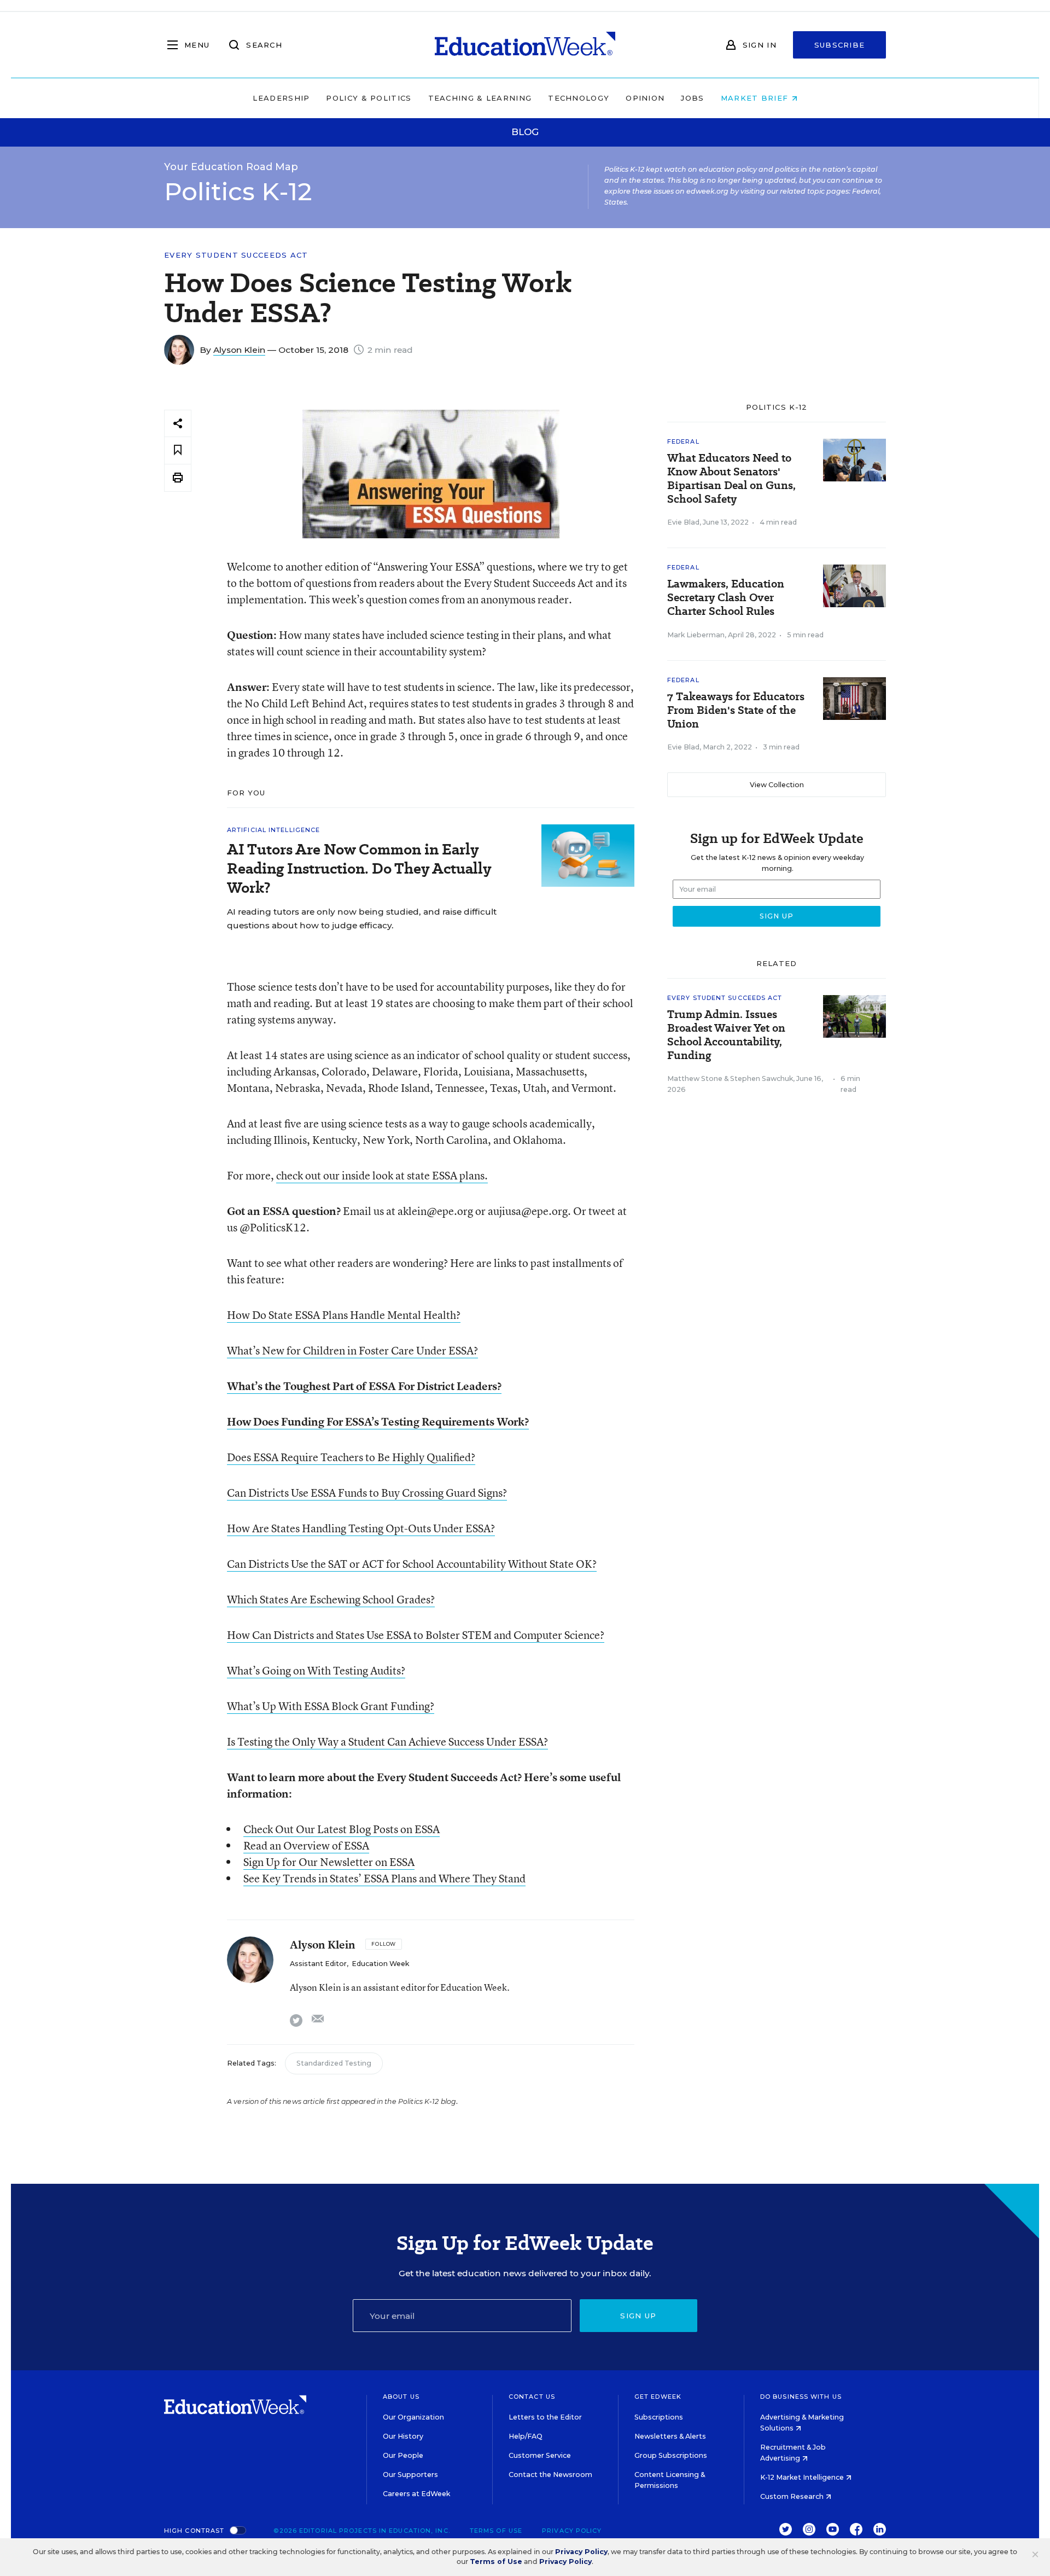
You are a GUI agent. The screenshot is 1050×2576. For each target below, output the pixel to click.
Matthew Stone (695, 1078)
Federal (683, 441)
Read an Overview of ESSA (306, 1845)
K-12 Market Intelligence (803, 2477)
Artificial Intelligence (273, 830)
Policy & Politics (369, 98)
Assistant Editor (318, 1964)
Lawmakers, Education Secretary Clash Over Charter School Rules (726, 598)
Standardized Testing (334, 2063)
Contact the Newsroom (550, 2475)
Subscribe (840, 45)
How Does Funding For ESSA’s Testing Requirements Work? (378, 1421)
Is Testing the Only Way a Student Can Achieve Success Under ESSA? (387, 1741)
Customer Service (540, 2455)
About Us (401, 2397)
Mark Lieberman (696, 635)
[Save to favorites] (178, 450)
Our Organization (413, 2417)
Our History (403, 2436)
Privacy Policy (572, 2531)
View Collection (777, 785)
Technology (579, 98)
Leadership (281, 98)
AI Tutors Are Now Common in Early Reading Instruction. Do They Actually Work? (359, 868)
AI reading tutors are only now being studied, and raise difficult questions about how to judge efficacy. (362, 918)
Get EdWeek (658, 2397)
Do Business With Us (801, 2397)
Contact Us (532, 2397)
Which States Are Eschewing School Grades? (331, 1599)
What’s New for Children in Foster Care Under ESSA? (352, 1350)
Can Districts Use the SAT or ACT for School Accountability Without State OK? (412, 1564)
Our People (403, 2455)
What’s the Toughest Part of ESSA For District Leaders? (364, 1386)
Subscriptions (659, 2417)
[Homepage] (525, 45)
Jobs (692, 98)
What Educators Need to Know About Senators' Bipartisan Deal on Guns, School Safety (731, 479)
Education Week (380, 1964)
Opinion (645, 98)
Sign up (638, 2316)
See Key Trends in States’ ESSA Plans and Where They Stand (384, 1878)
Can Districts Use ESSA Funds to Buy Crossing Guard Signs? (367, 1493)
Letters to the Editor (545, 2417)
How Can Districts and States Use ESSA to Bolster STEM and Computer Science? (416, 1635)
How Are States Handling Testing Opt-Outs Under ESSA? (361, 1528)
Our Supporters (410, 2475)
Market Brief (756, 98)
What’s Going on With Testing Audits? (316, 1670)
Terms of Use (496, 2531)
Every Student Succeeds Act (236, 255)
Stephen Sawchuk (762, 1078)
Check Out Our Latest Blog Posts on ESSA (342, 1829)
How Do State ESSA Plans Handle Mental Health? (344, 1315)
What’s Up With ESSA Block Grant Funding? (331, 1706)
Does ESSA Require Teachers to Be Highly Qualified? (351, 1457)
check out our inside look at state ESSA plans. (382, 1175)
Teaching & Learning (480, 98)
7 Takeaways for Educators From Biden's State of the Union (736, 710)
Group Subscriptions (671, 2455)
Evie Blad (683, 522)
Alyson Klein (239, 350)
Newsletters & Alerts (670, 2436)
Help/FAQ (526, 2436)
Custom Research (793, 2496)
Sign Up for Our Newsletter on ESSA (329, 1862)
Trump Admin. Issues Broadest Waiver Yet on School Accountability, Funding (726, 1035)
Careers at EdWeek (416, 2494)
